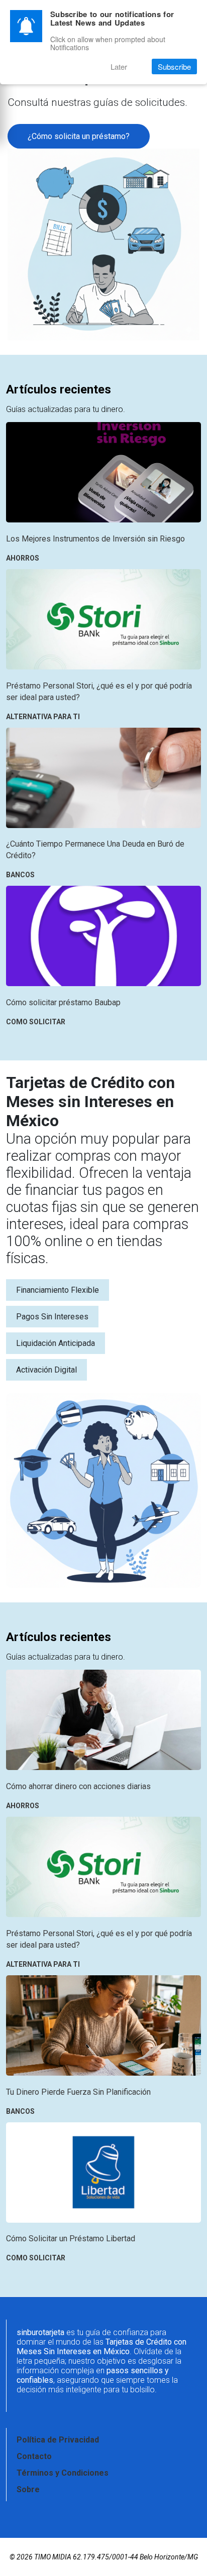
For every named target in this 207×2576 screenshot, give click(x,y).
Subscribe (174, 66)
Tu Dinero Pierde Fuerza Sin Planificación (78, 2092)
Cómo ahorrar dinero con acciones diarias (78, 1786)
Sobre (28, 2489)
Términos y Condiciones (63, 2473)
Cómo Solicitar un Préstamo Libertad (71, 2239)
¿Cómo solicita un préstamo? (79, 136)
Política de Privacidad (58, 2440)
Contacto (34, 2456)
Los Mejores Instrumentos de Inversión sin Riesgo (95, 539)
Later (119, 66)
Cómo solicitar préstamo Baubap (63, 1002)
